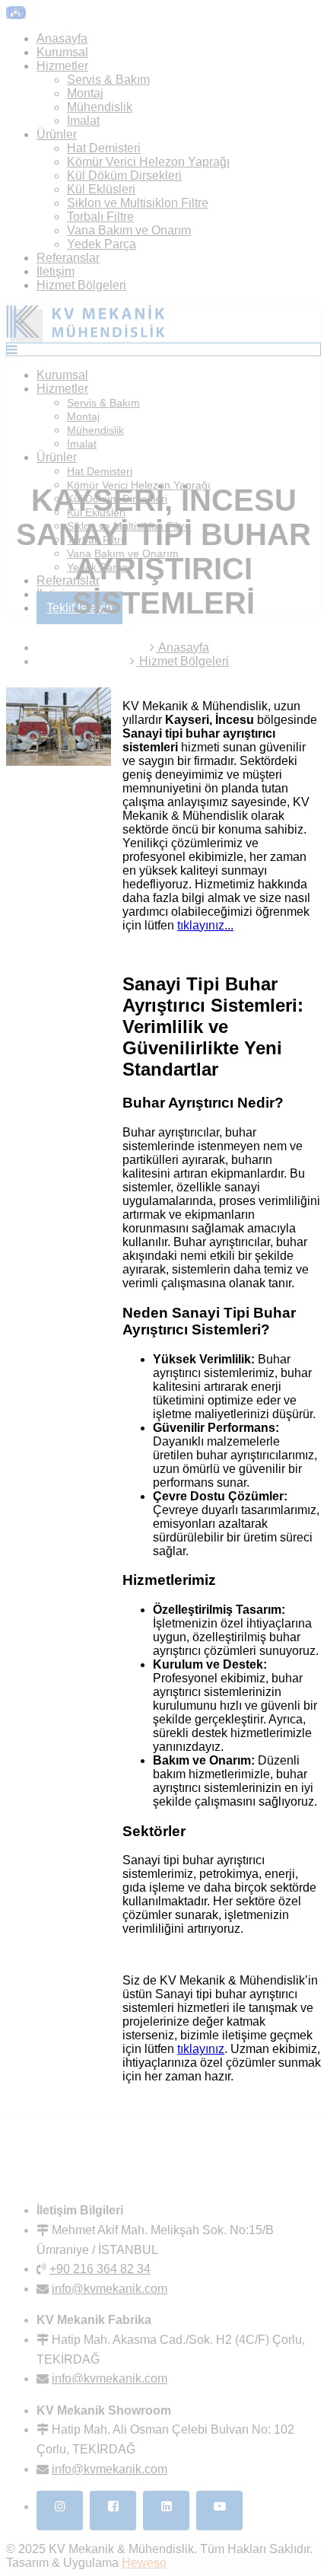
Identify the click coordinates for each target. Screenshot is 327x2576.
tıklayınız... (205, 925)
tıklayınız (201, 2049)
